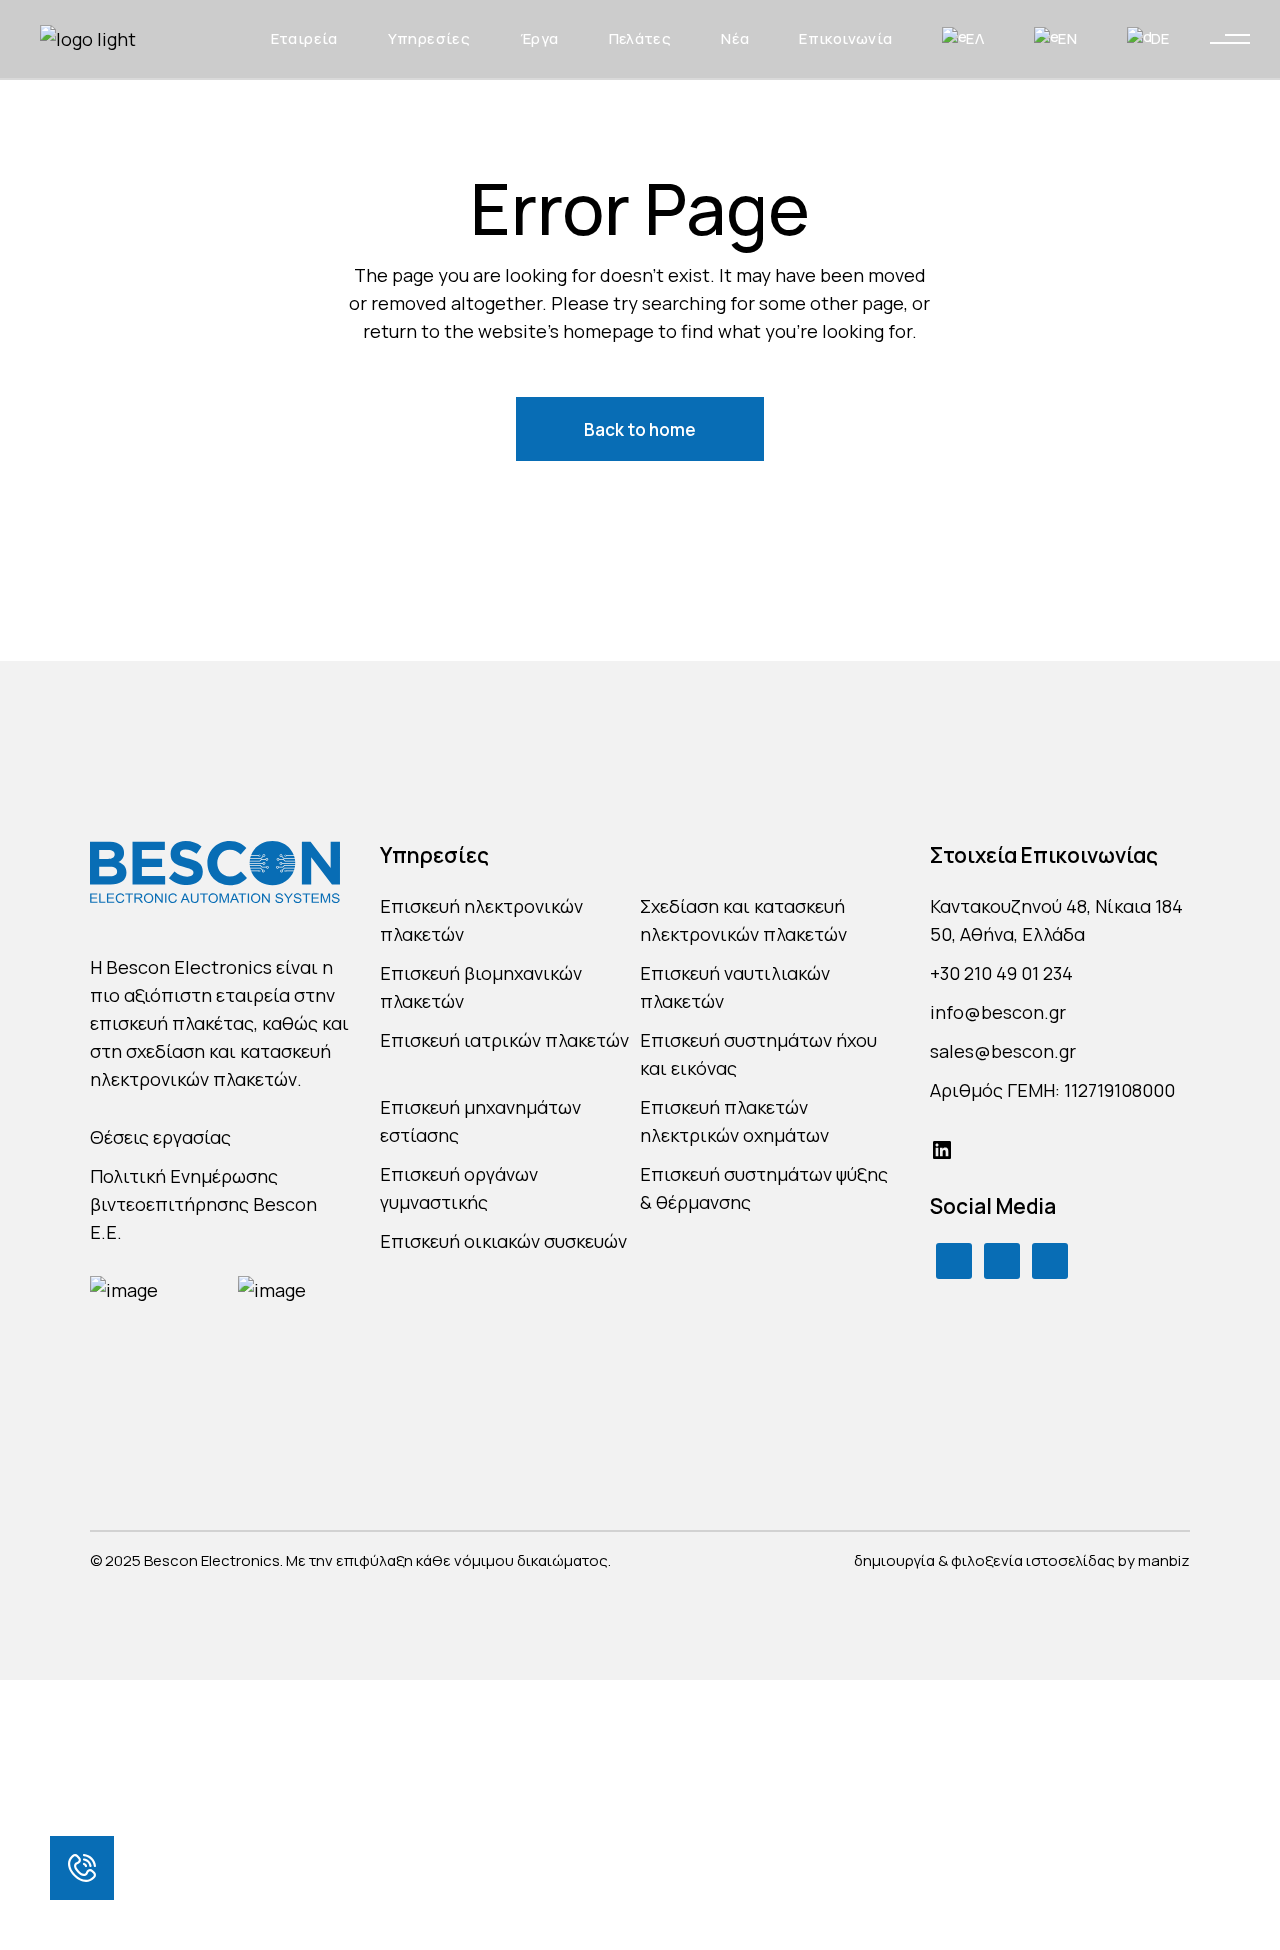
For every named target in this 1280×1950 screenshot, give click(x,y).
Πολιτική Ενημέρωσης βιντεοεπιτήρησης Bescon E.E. (203, 1204)
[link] (82, 1868)
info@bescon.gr (998, 1012)
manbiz (1164, 1560)
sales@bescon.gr (1003, 1051)
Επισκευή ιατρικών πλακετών (504, 1040)
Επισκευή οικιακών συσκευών (503, 1241)
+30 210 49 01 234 (1001, 973)
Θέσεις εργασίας (160, 1137)
